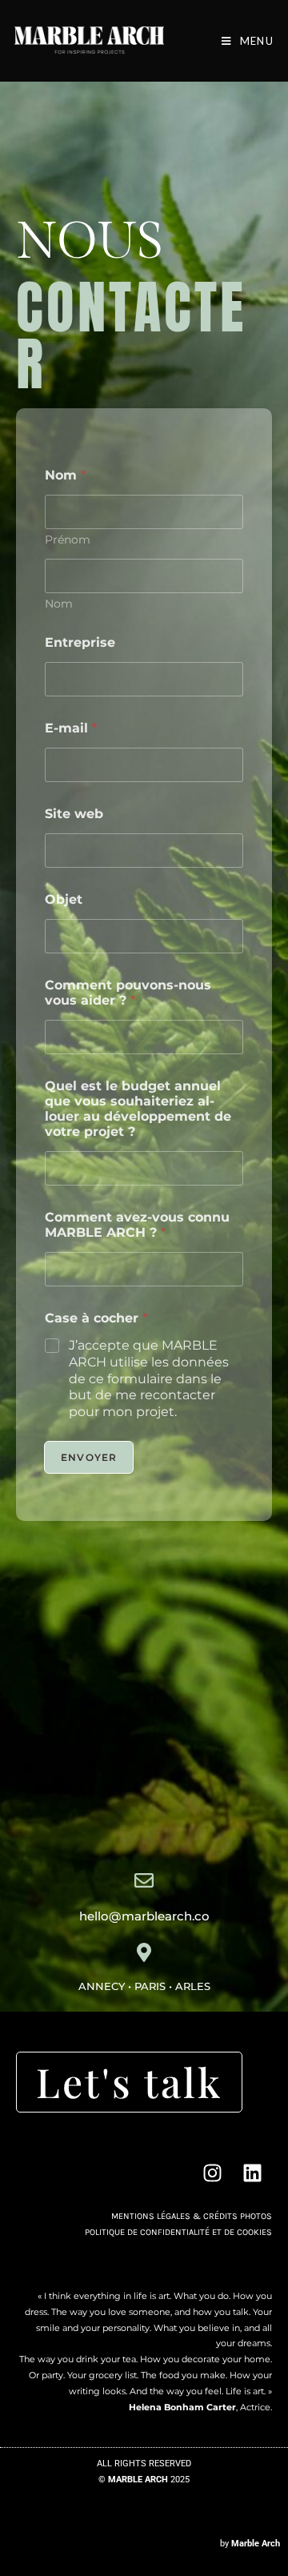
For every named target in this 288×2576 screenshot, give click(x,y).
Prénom (68, 540)
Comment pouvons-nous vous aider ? (128, 993)
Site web (74, 814)
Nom (59, 604)
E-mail (71, 728)
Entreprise (80, 642)
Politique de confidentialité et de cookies (178, 2232)
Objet (64, 899)
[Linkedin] (252, 2173)
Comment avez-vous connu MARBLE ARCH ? (137, 1225)
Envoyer (89, 1457)
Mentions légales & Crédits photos (192, 2216)
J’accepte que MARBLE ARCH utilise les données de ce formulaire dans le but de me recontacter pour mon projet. (149, 1378)
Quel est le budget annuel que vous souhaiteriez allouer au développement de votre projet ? (138, 1109)
